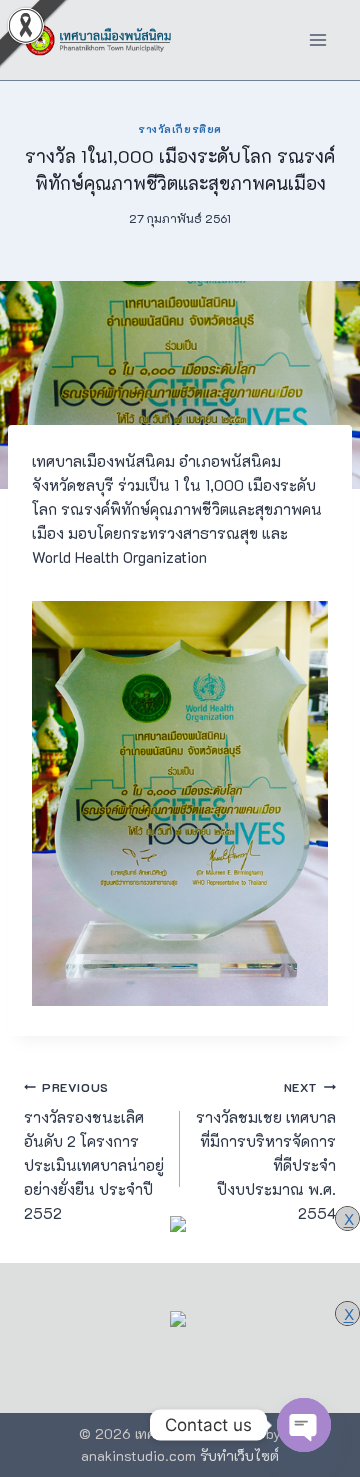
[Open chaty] (304, 1425)
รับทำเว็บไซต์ (239, 1455)
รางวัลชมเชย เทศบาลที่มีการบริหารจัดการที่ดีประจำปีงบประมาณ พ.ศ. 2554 (266, 1151)
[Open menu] (317, 39)
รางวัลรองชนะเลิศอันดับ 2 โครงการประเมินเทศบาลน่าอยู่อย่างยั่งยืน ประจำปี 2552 (94, 1151)
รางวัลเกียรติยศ (179, 129)
